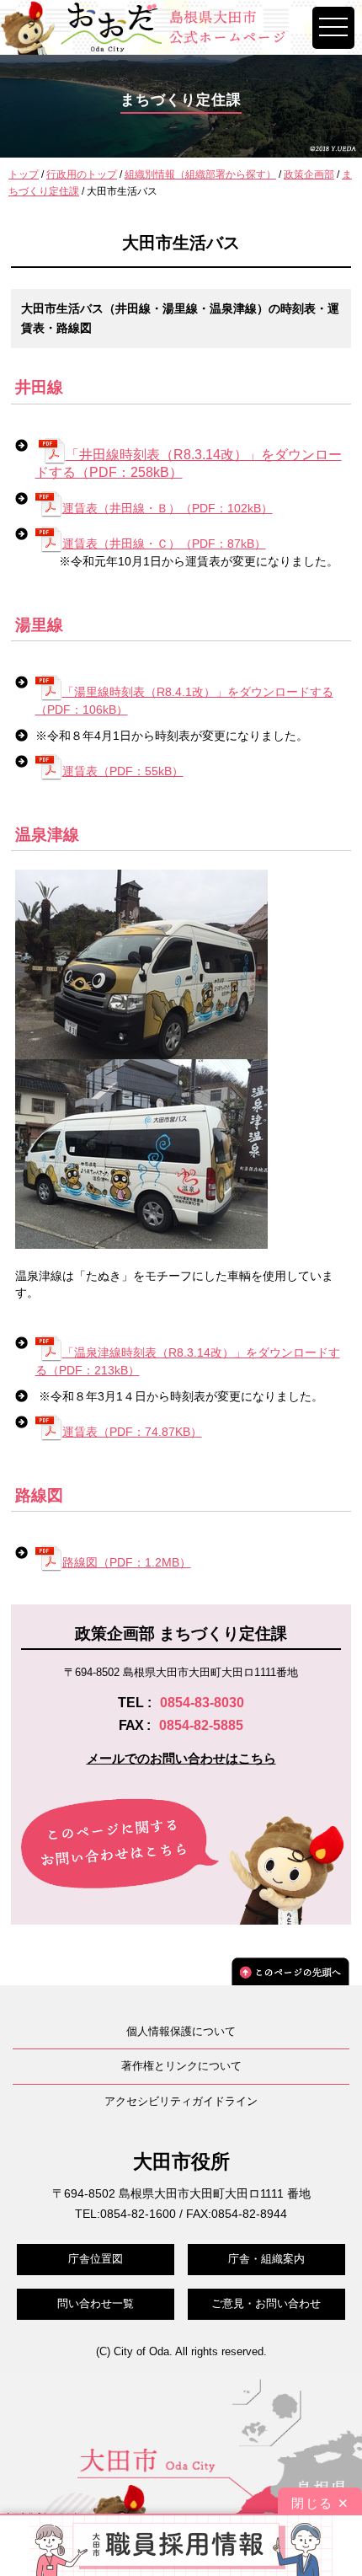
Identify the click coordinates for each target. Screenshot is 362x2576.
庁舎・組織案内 (266, 2259)
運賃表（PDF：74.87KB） (132, 1432)
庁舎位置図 (96, 2259)
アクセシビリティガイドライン (181, 2101)
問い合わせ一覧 (96, 2303)
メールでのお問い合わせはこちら (181, 1758)
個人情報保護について (181, 2031)
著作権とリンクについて (181, 2066)
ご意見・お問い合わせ (266, 2303)
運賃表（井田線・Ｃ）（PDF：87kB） (164, 544)
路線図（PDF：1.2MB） (127, 1562)
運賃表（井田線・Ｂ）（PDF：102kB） (168, 508)
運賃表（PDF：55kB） (123, 771)
